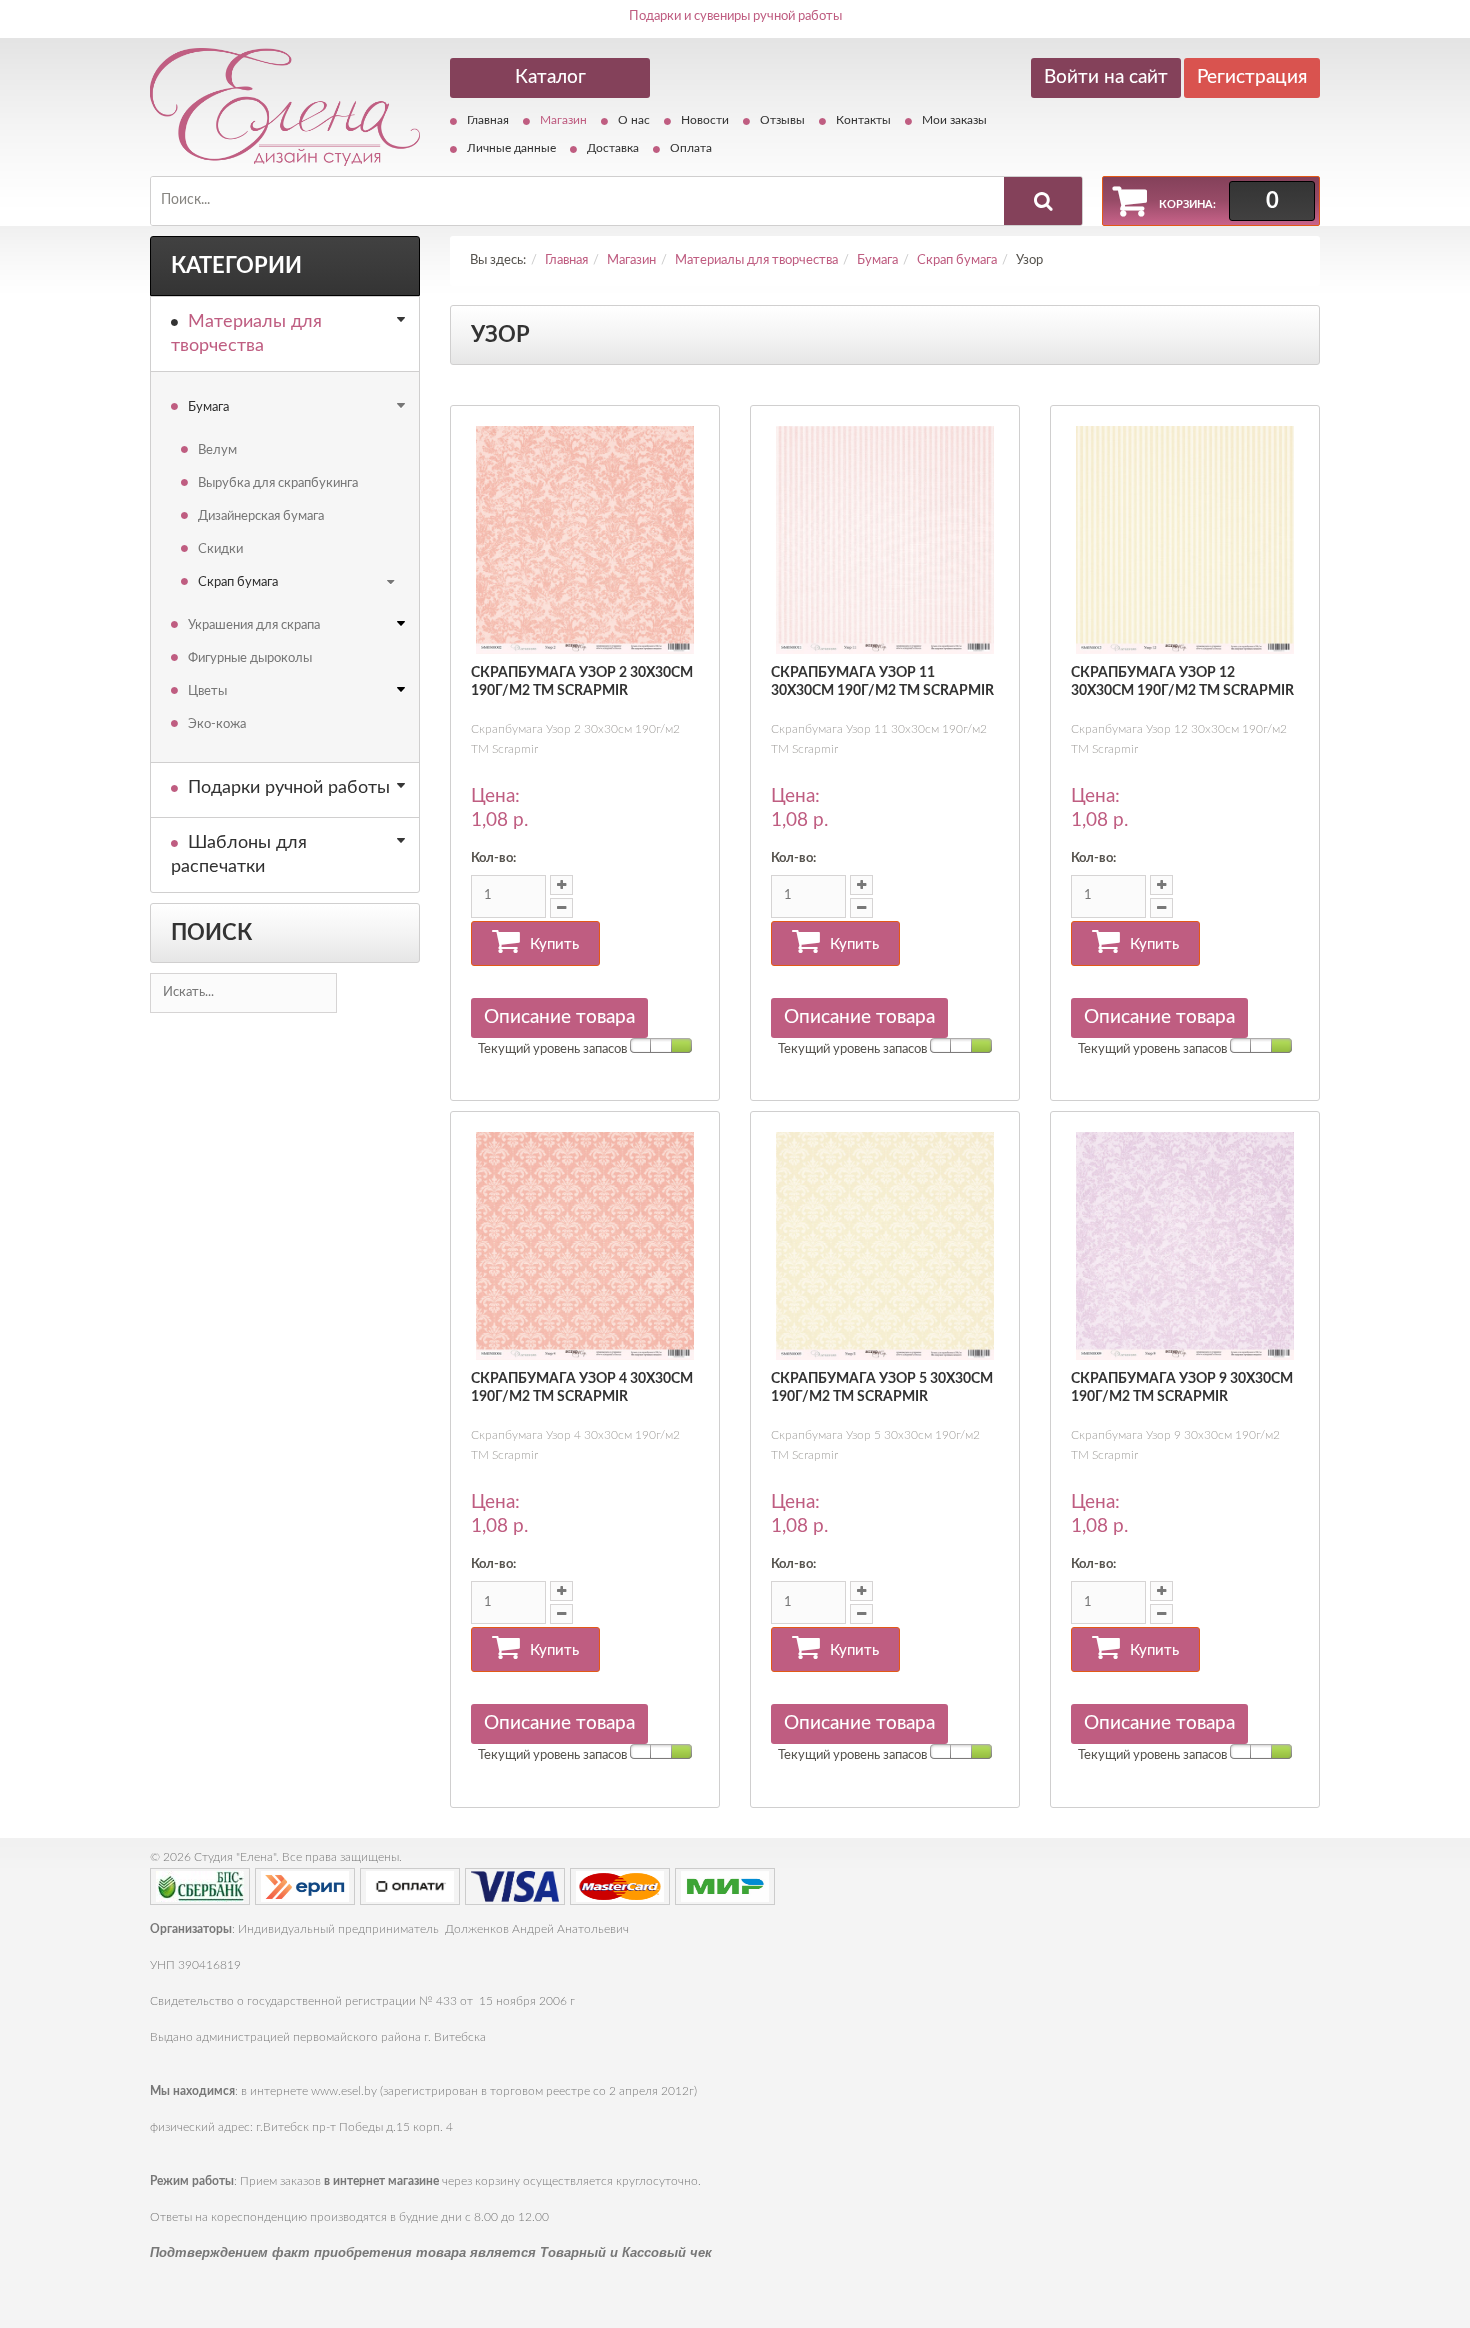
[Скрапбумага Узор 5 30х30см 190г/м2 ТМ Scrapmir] (885, 1246)
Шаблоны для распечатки (239, 855)
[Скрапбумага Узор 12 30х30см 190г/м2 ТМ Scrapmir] (1185, 540)
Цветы (207, 691)
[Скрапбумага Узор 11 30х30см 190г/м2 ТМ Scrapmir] (885, 540)
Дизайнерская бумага (261, 516)
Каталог (550, 77)
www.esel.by (344, 2091)
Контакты (863, 120)
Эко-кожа (217, 724)
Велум (217, 450)
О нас (634, 120)
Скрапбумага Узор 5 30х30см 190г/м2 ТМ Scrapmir (882, 1388)
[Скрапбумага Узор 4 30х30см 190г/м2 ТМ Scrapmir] (585, 1246)
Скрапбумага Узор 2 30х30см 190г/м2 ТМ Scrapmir (582, 682)
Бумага (208, 407)
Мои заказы (954, 120)
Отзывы (782, 120)
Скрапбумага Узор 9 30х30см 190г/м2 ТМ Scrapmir (1182, 1388)
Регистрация (1252, 77)
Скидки (220, 549)
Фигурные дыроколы (250, 658)
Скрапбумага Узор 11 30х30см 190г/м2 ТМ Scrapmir (882, 682)
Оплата (691, 148)
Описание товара (559, 1017)
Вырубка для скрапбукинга (278, 483)
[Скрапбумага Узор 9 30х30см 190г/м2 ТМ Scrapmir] (1185, 1246)
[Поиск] (1043, 201)
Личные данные (511, 148)
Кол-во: (493, 858)
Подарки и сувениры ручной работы (735, 16)
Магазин (563, 120)
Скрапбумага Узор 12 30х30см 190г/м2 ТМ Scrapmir (1182, 682)
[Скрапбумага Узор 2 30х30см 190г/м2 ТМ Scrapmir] (585, 540)
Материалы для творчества (246, 334)
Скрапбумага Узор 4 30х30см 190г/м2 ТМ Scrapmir (582, 1388)
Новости (705, 120)
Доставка (613, 148)
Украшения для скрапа (254, 625)
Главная (488, 120)
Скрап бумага (238, 582)
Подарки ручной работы (289, 788)
